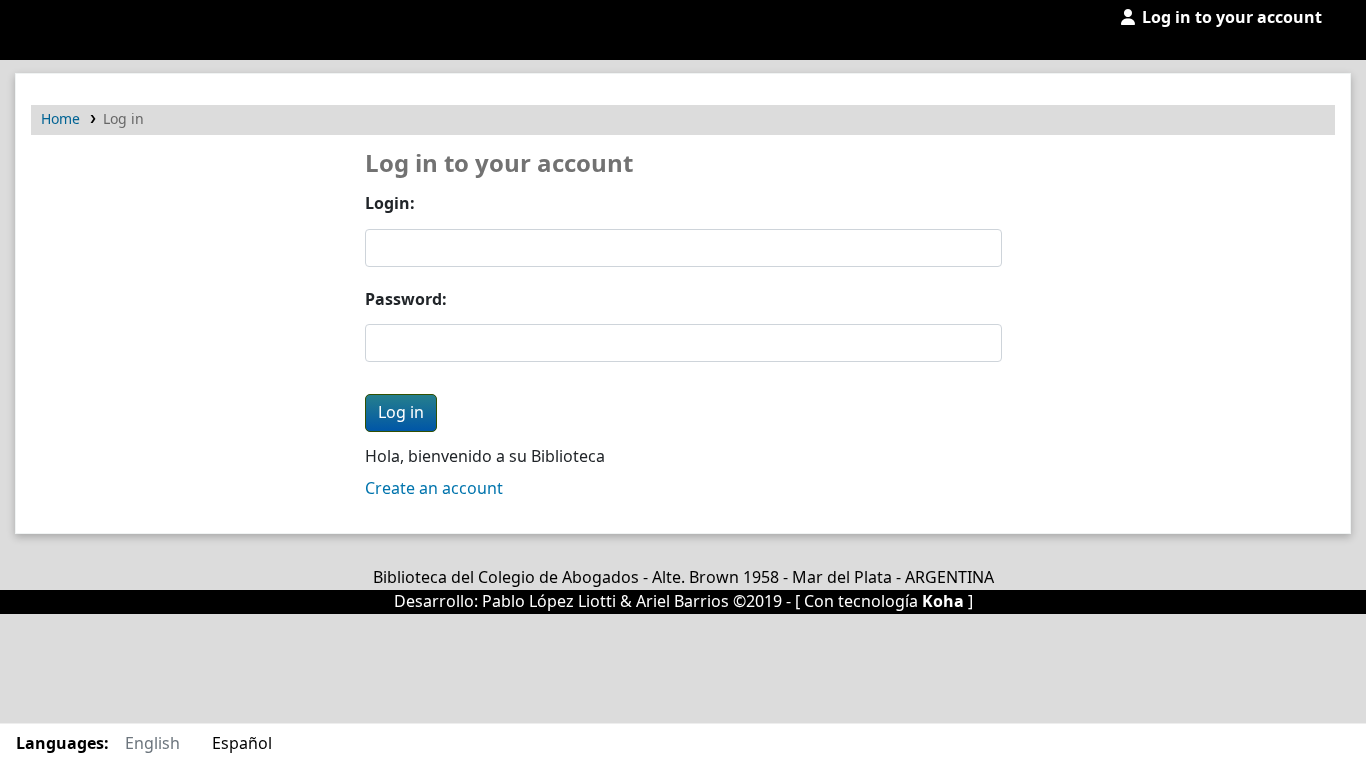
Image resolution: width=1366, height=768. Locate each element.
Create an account (434, 489)
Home (60, 119)
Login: (390, 204)
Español (242, 744)
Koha (943, 602)
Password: (406, 300)
